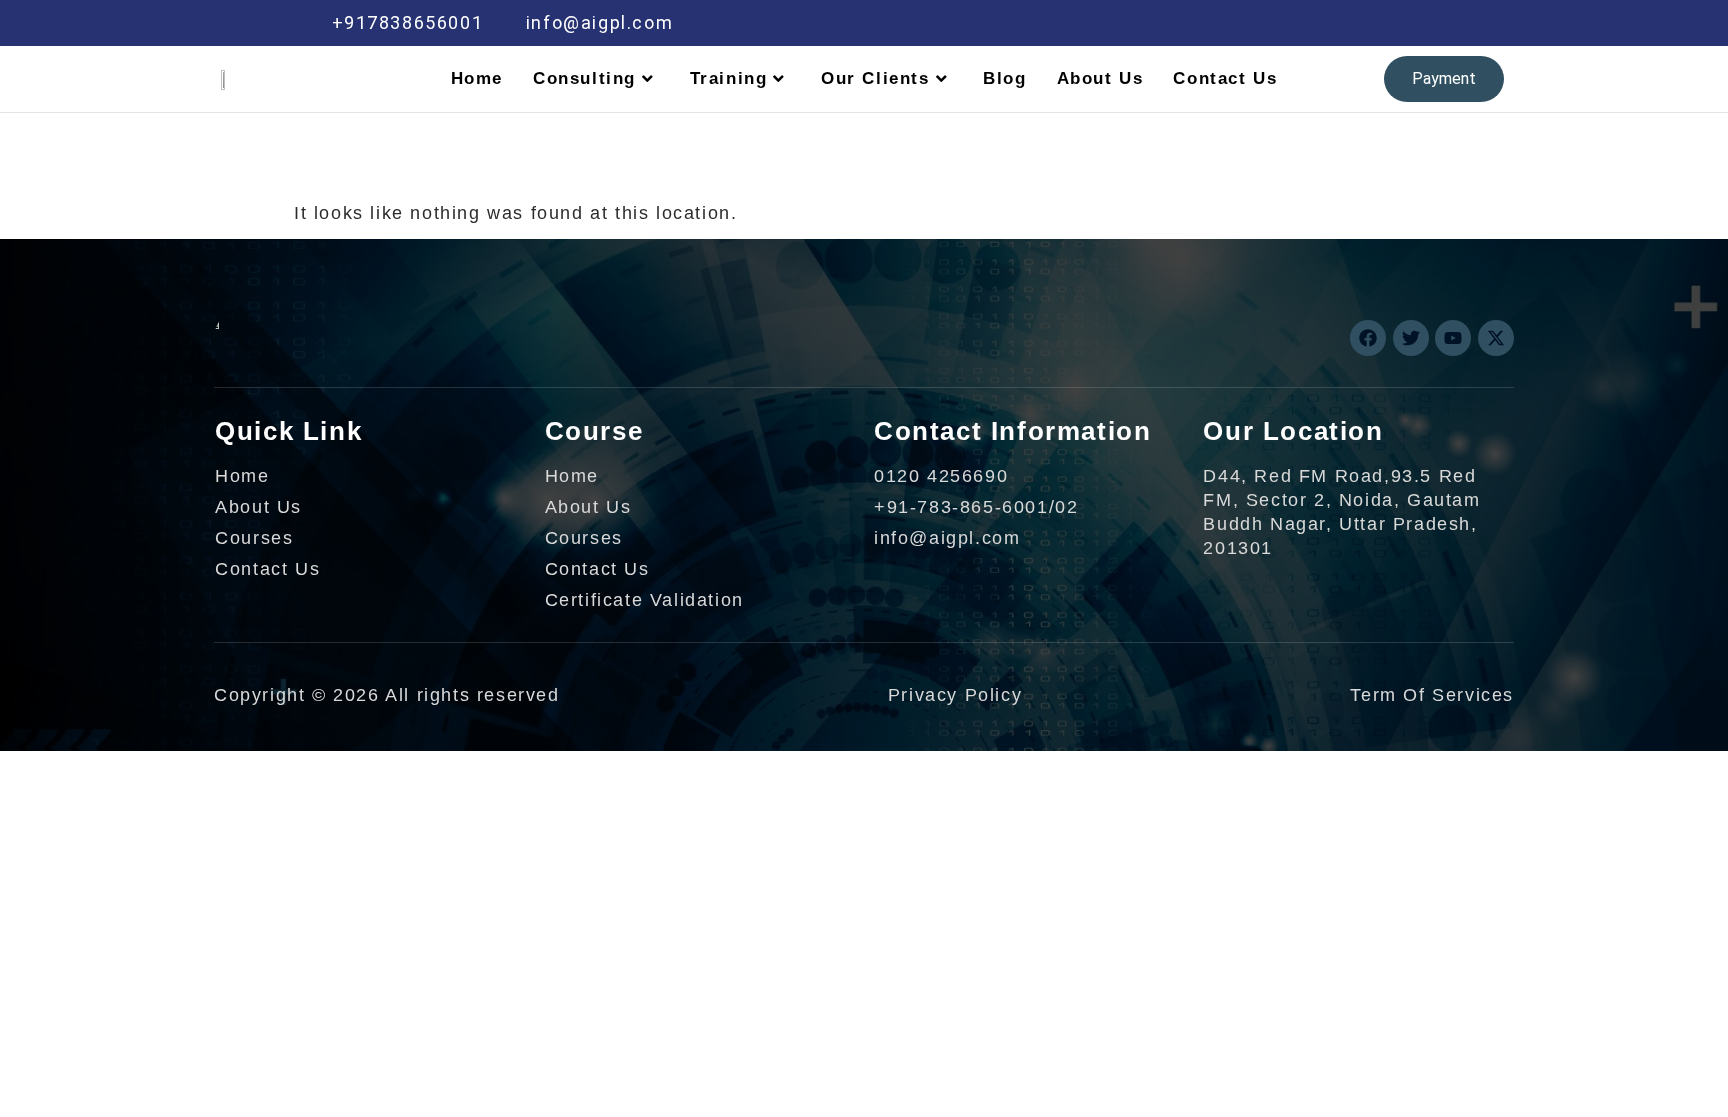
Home (477, 78)
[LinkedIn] (1318, 23)
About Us (1100, 78)
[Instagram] (1403, 23)
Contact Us (1225, 78)
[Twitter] (1275, 23)
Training (729, 78)
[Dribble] (1360, 23)
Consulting (584, 78)
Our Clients (875, 78)
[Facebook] (1233, 23)
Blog (1004, 78)
